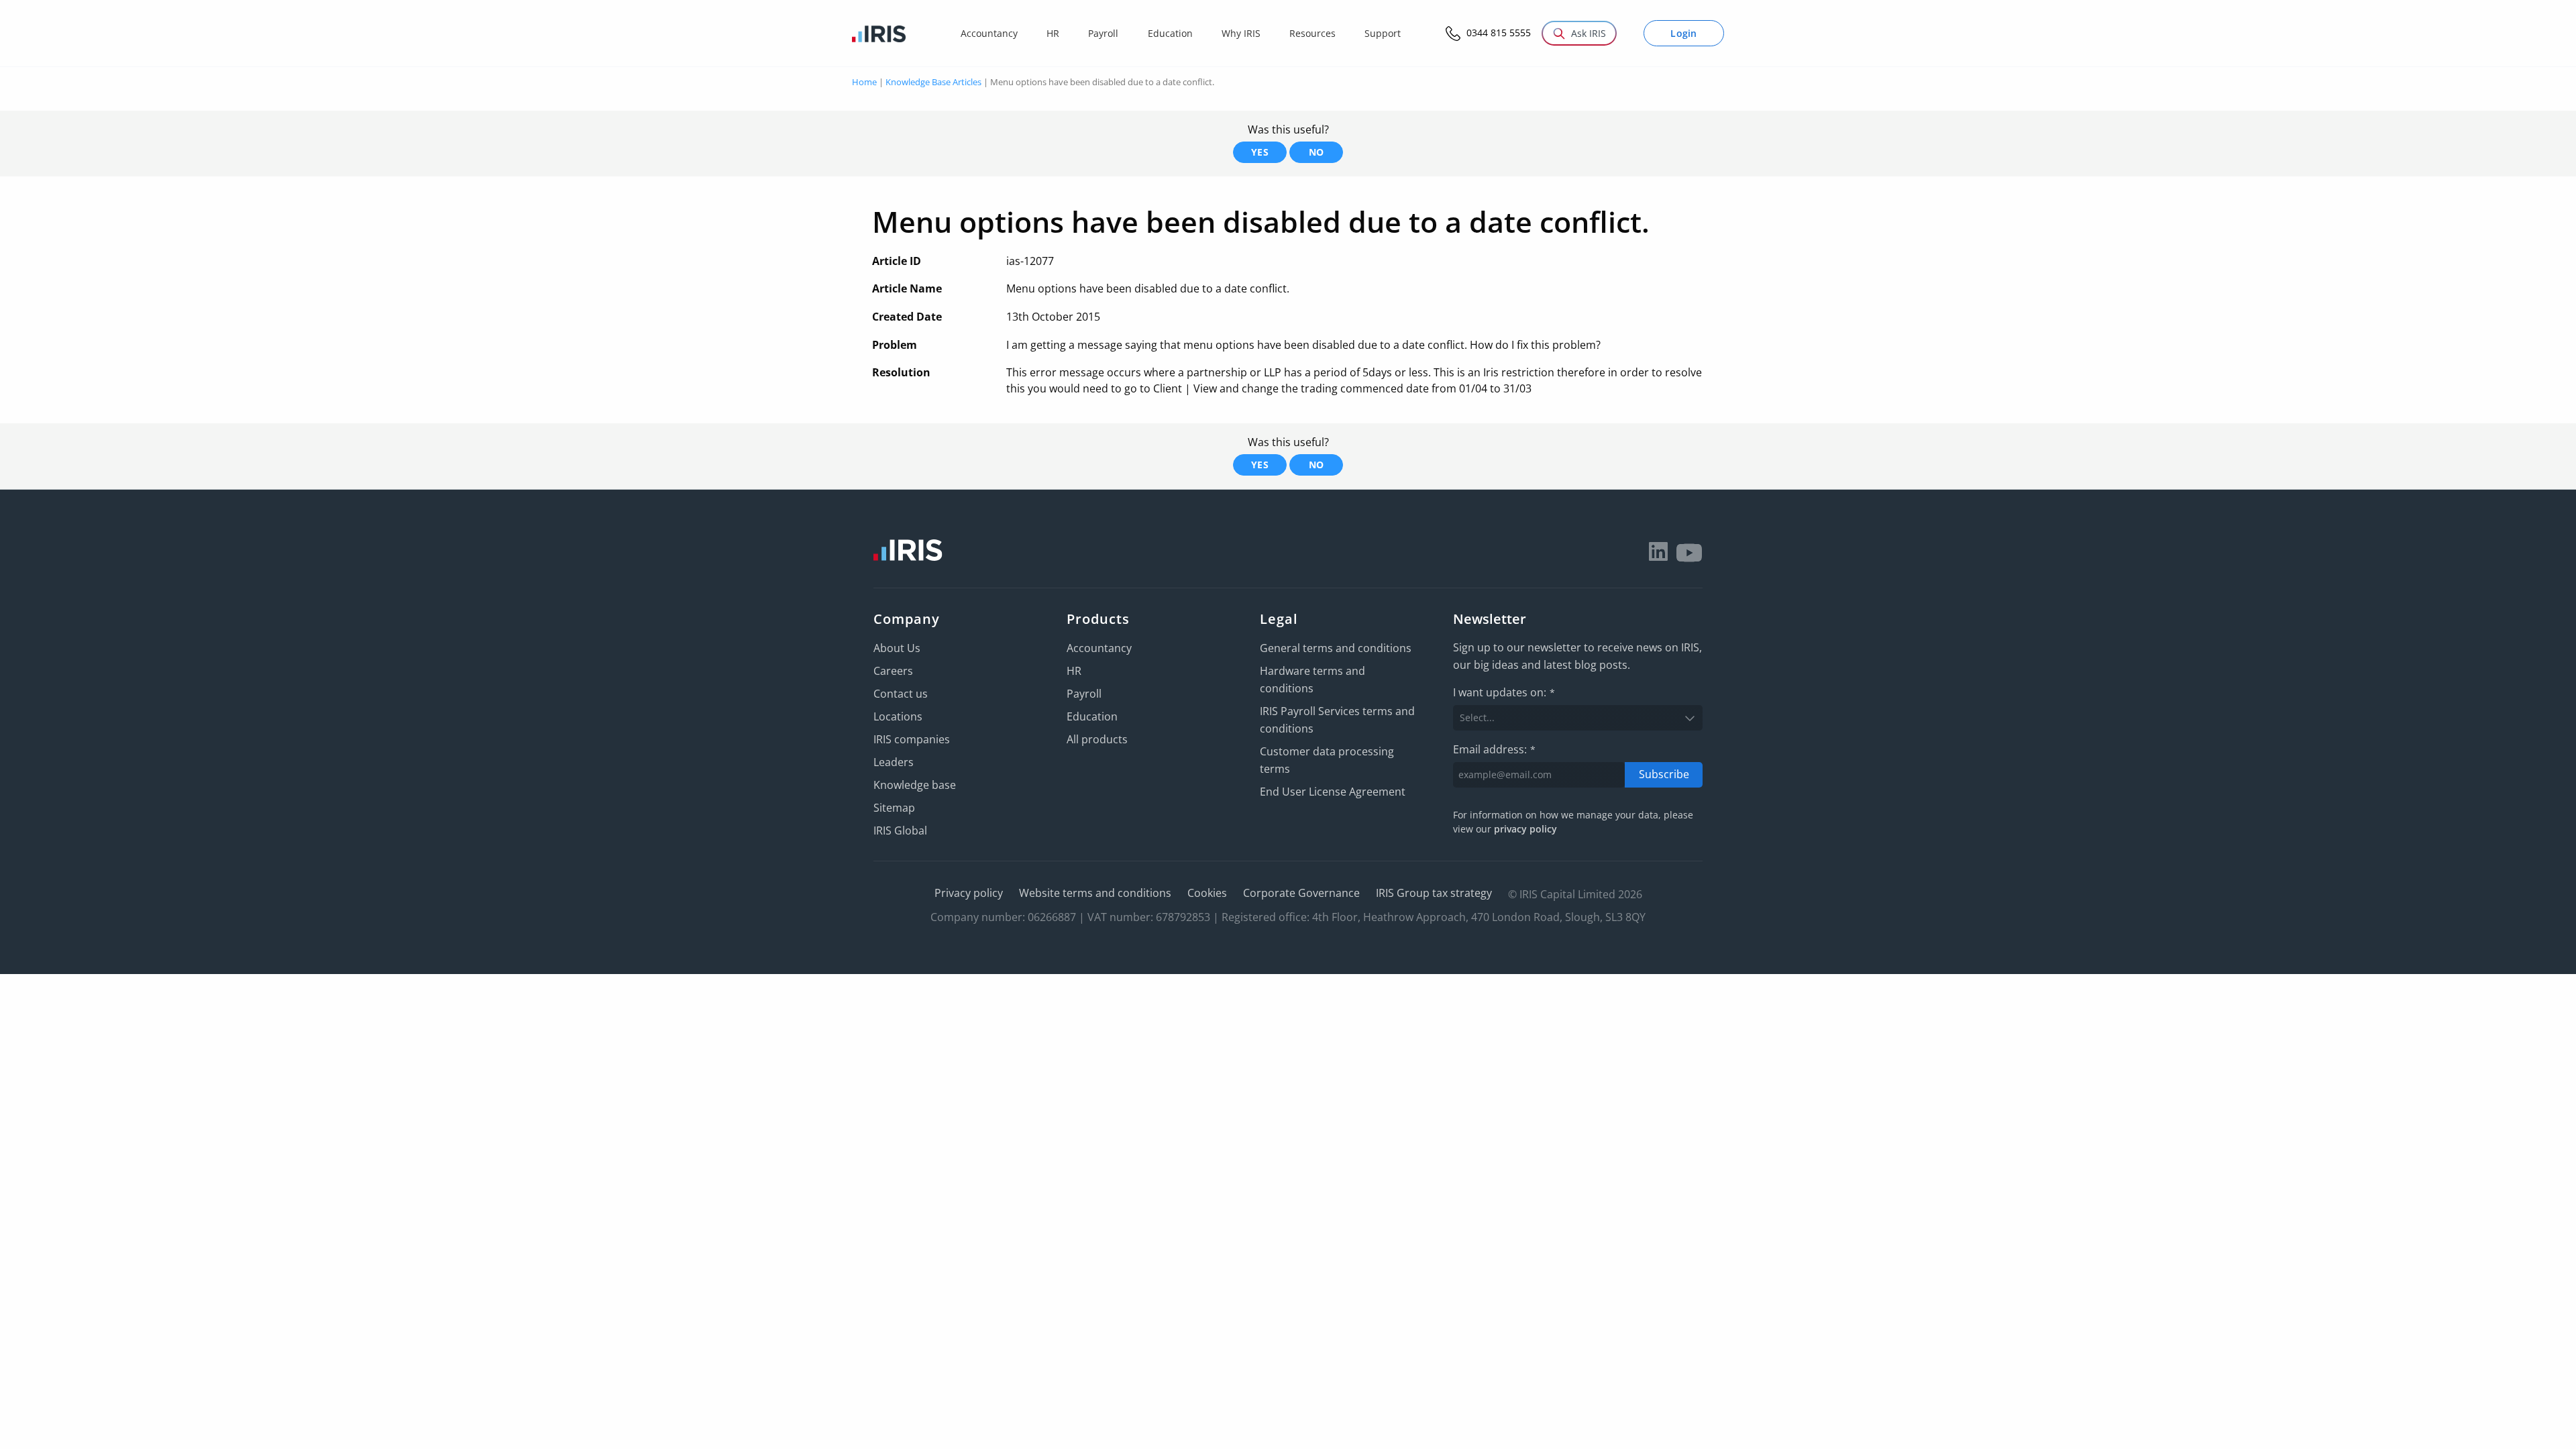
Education (1092, 716)
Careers (893, 671)
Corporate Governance (1301, 893)
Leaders (894, 762)
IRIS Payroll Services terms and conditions (1337, 720)
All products (1097, 739)
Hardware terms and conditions (1312, 680)
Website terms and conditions (1095, 893)
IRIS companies (912, 739)
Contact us (901, 694)
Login (1684, 33)
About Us (897, 648)
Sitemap (894, 808)
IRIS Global (900, 830)
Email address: (1494, 749)
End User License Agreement (1333, 792)
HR (1074, 671)
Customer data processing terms (1327, 760)
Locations (898, 716)
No (1317, 152)
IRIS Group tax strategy (1434, 893)
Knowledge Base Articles (933, 82)
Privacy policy (969, 893)
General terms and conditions (1336, 648)
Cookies (1207, 893)
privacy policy (1525, 829)
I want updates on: (1504, 692)
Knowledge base (915, 785)
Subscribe (1664, 774)
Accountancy (1099, 648)
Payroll (1084, 694)
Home (864, 82)
